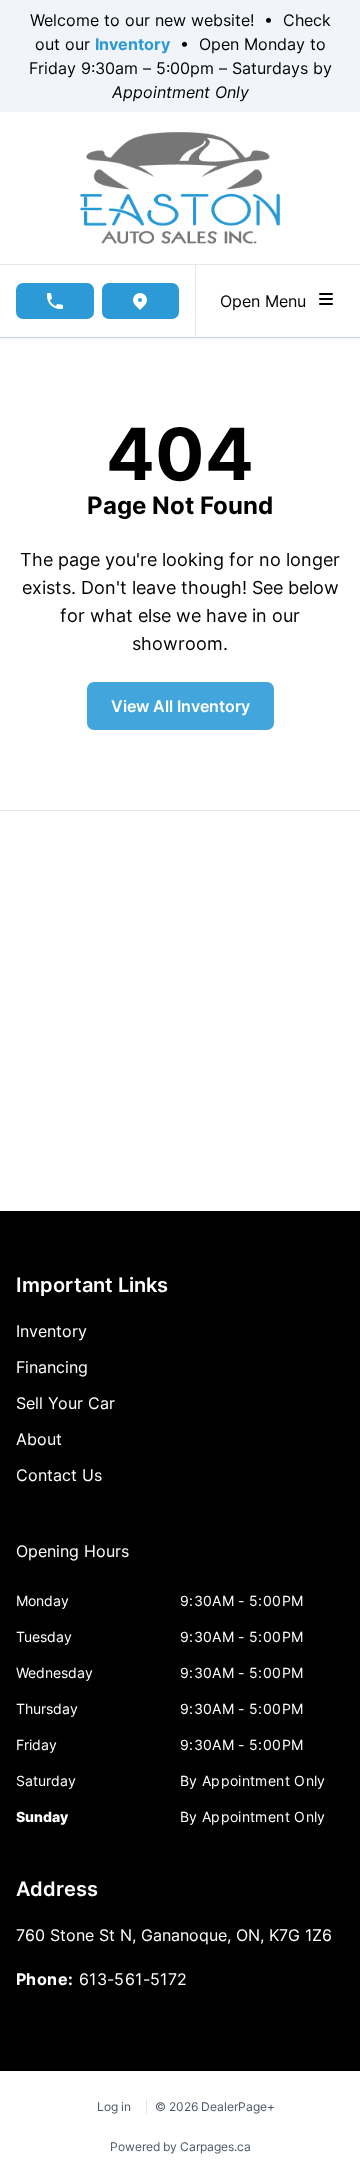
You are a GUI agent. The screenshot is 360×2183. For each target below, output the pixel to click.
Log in (114, 2106)
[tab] (72, 1561)
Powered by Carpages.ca (180, 2146)
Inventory (132, 44)
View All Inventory (180, 706)
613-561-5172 (133, 1979)
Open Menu (268, 301)
